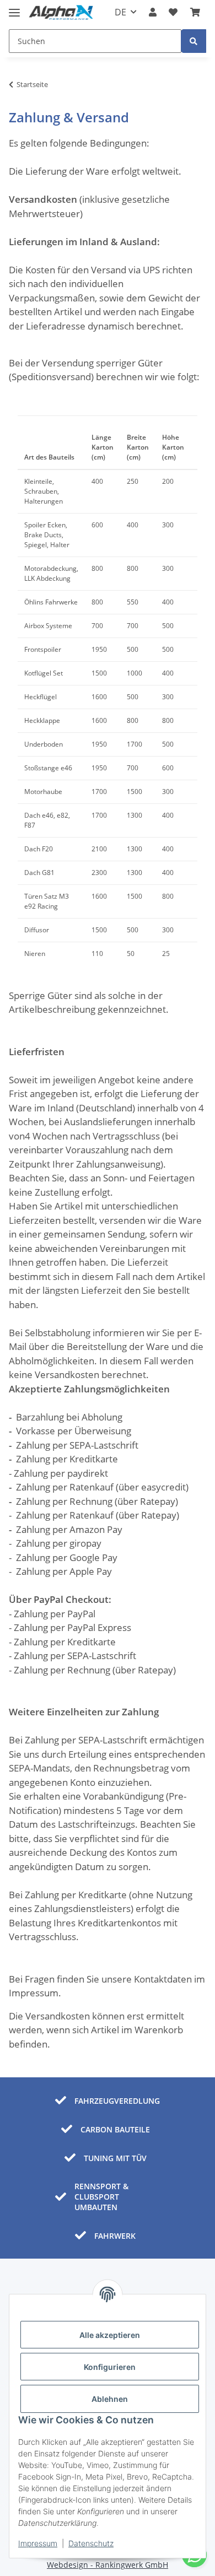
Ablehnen (110, 2399)
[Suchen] (193, 41)
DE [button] (120, 12)
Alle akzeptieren (110, 2335)
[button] (153, 12)
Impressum (38, 2543)
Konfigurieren (110, 2367)
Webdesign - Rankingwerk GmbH (108, 2565)
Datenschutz (91, 2543)
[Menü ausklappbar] (14, 8)
